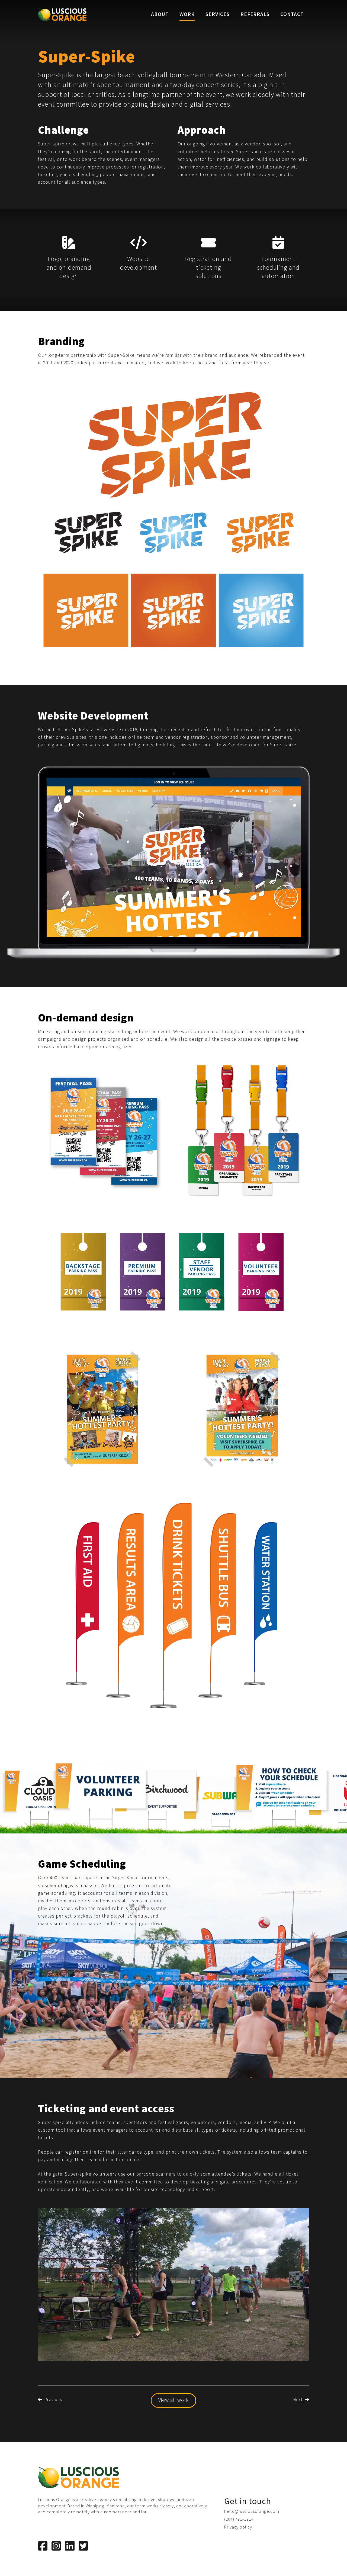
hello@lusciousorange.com (252, 2511)
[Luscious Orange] (62, 15)
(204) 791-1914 (239, 2519)
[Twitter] (83, 2546)
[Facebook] (43, 2546)
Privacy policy (238, 2527)
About (160, 14)
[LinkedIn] (70, 2546)
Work (187, 14)
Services (218, 14)
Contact (292, 14)
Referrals (255, 14)
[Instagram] (56, 2546)
